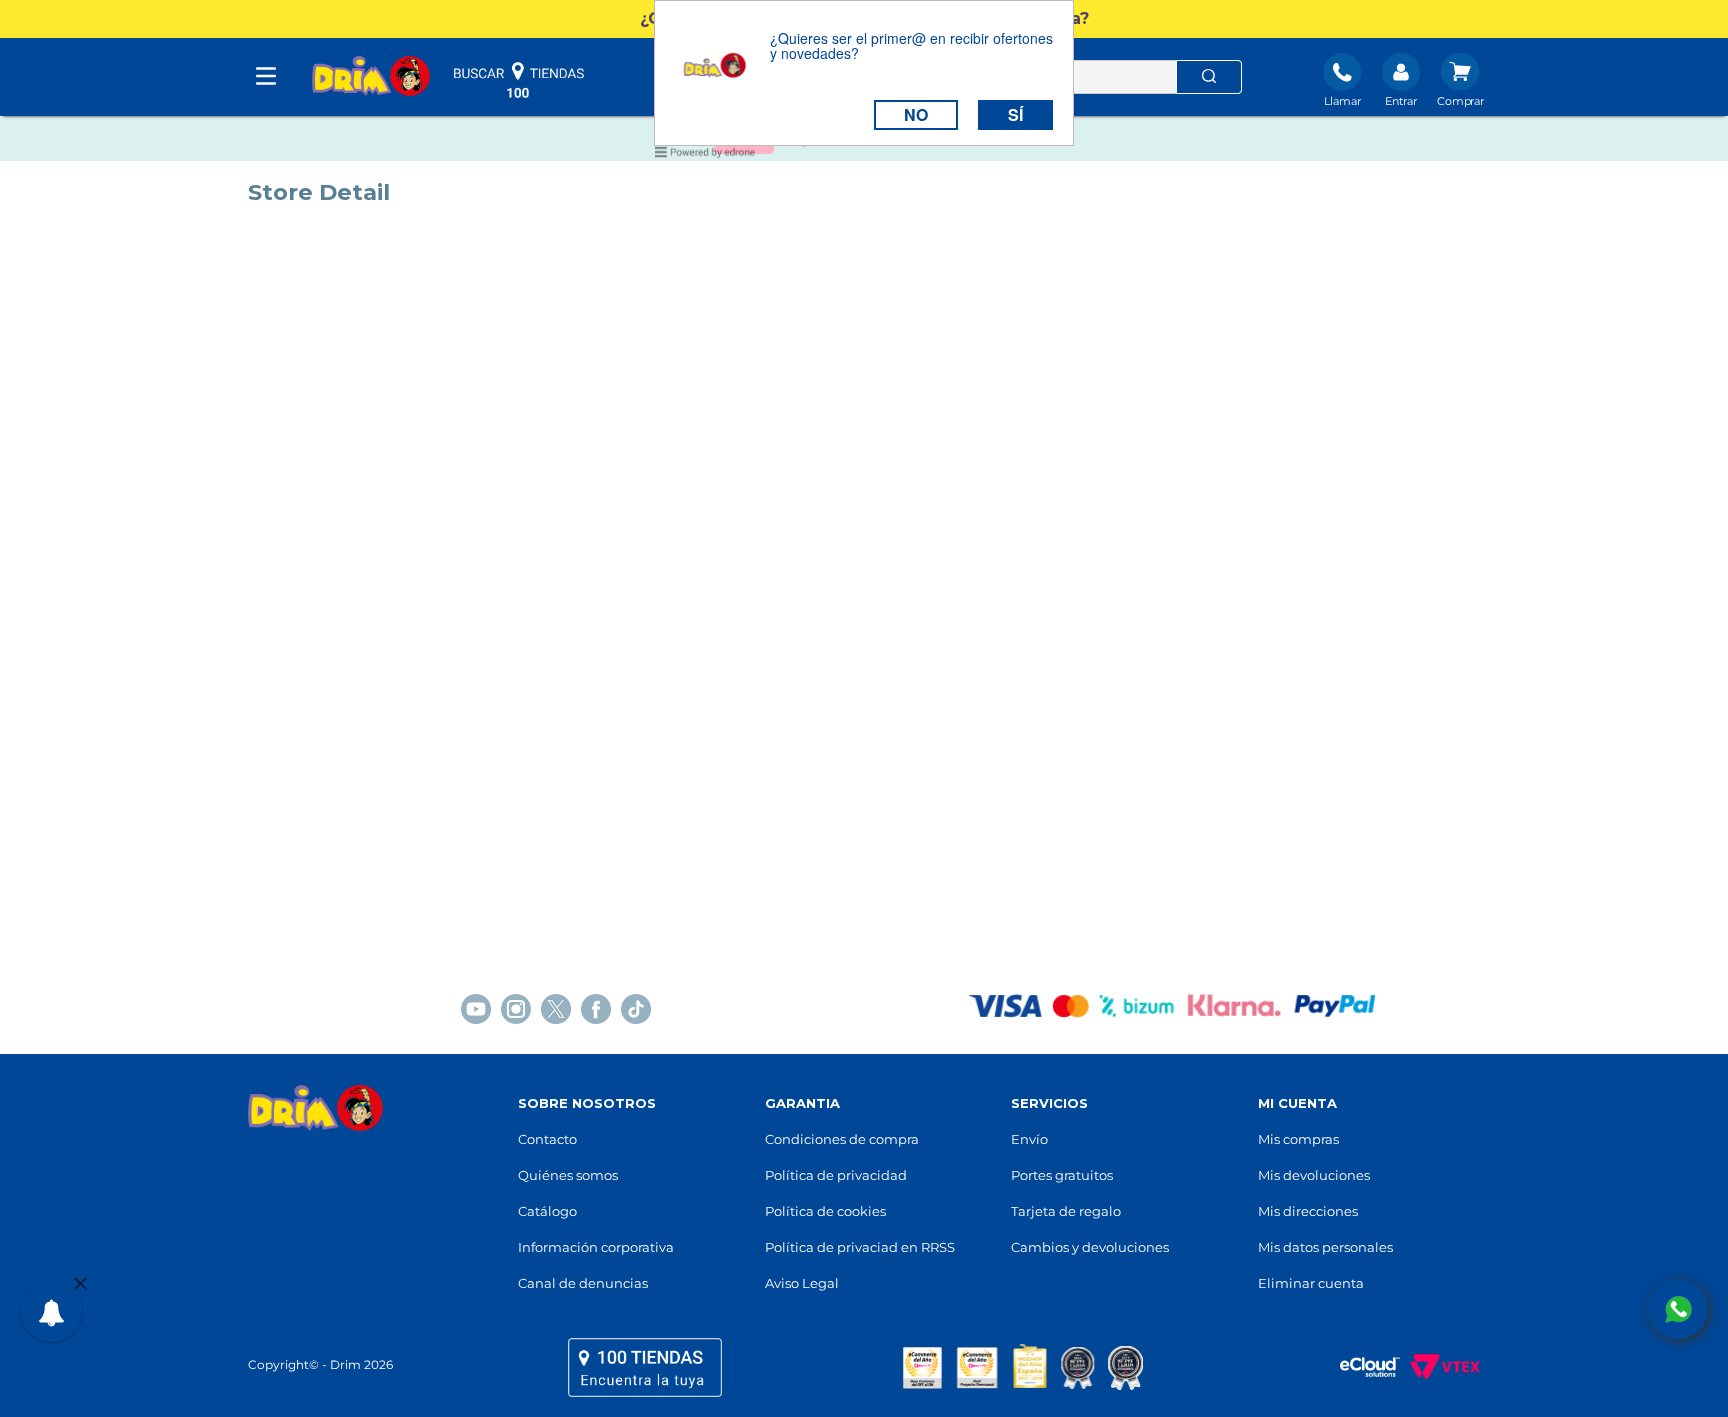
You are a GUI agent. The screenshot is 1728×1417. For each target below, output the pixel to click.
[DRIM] (371, 77)
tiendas (645, 1367)
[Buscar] (1209, 77)
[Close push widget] (80, 1285)
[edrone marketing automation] (705, 155)
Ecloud (1360, 1367)
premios (1023, 1367)
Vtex (1440, 1367)
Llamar (1342, 101)
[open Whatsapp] (1678, 1309)
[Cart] (1460, 82)
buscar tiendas (519, 80)
